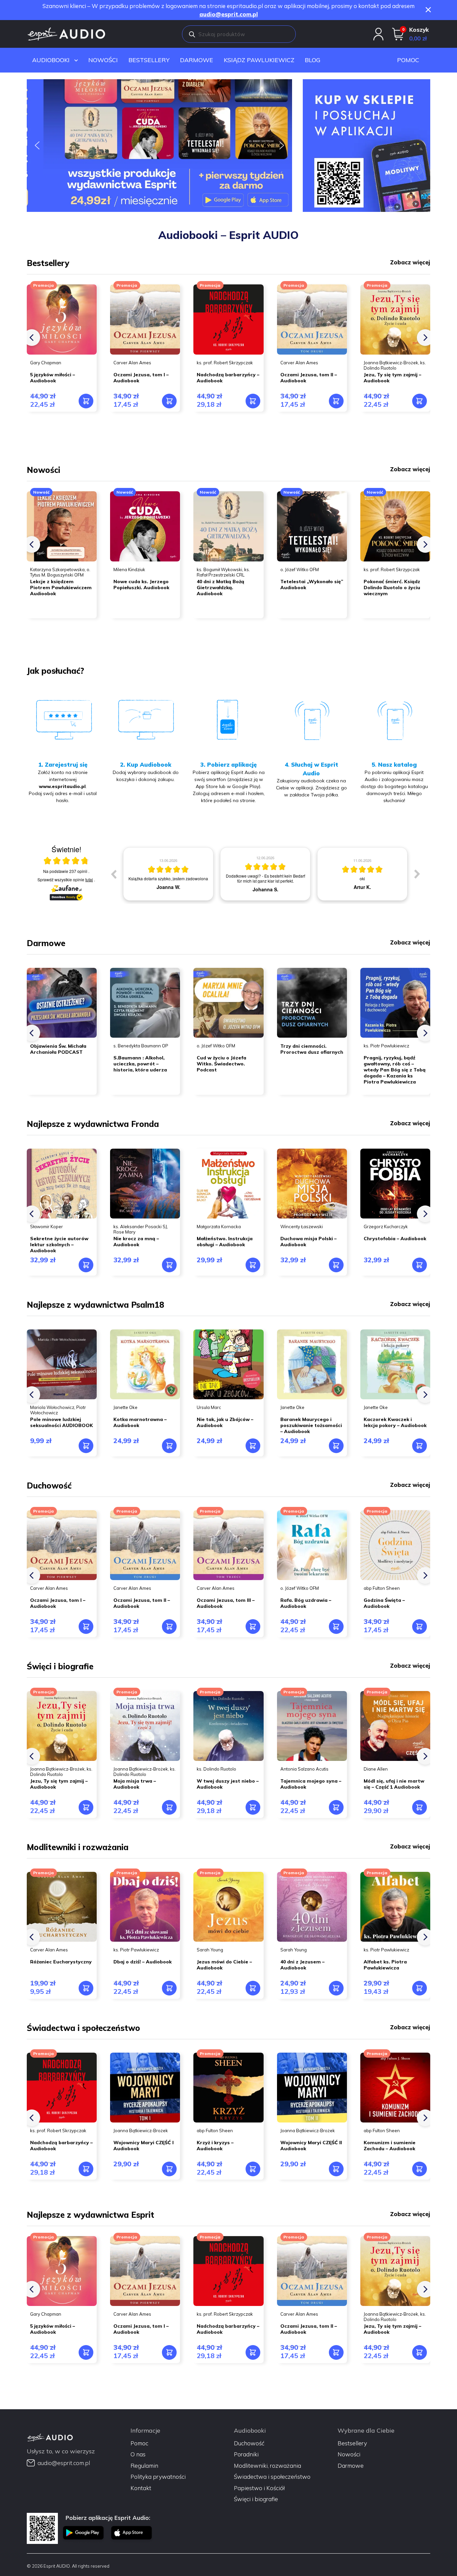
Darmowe (197, 60)
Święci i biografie (60, 1666)
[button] (159, 146)
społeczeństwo (111, 2028)
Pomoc (408, 60)
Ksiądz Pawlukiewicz (259, 60)
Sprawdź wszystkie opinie (65, 879)
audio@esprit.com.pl (229, 14)
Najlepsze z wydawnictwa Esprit (90, 2215)
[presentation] (32, 338)
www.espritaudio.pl (62, 786)
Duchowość (49, 1486)
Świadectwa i (54, 2028)
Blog (313, 60)
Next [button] (417, 874)
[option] (168, 874)
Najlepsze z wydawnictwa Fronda (93, 1124)
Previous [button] (113, 874)
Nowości (103, 60)
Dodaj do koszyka (86, 401)
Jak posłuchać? (55, 671)
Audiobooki (51, 60)
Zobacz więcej (410, 262)
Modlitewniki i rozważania (78, 1847)
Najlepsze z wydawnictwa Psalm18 (95, 1305)
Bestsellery (149, 60)
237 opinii (79, 871)
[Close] (428, 10)
